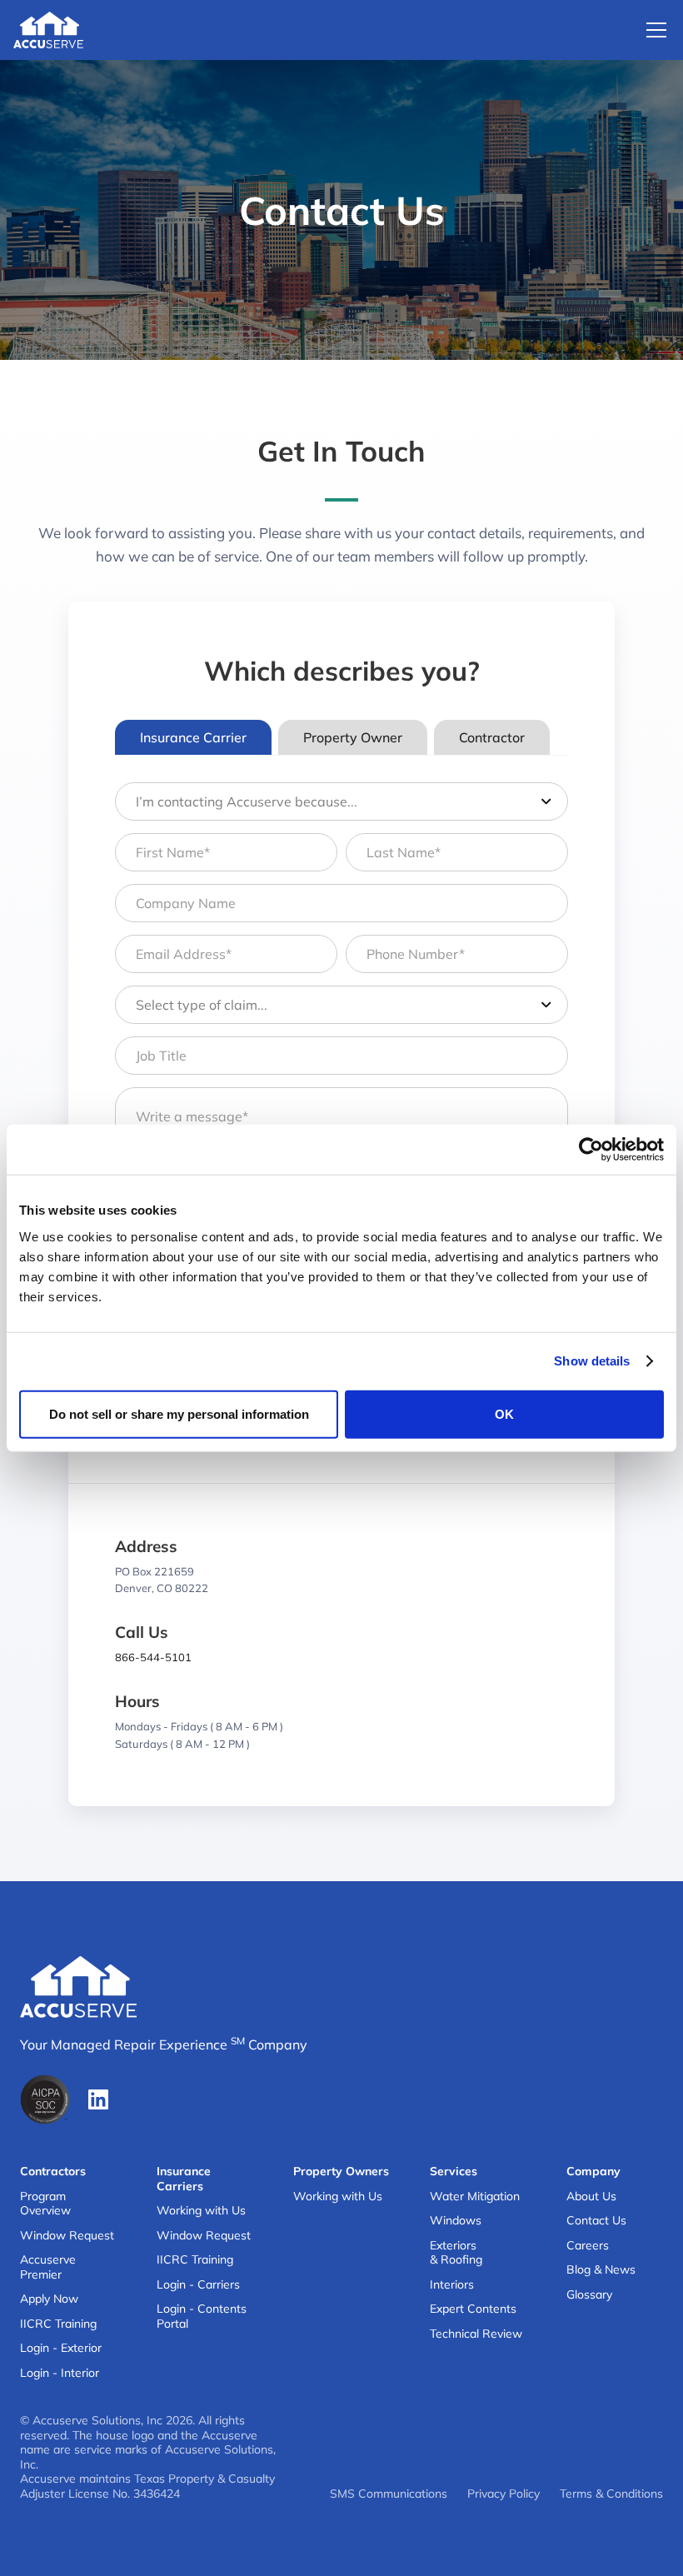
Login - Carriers (198, 2285)
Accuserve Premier (48, 2267)
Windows (456, 2221)
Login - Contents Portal (202, 2316)
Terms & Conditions (611, 2494)
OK (504, 1413)
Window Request (67, 2236)
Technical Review (476, 2334)
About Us (591, 2197)
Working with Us (201, 2211)
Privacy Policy (504, 2494)
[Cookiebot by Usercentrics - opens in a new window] (591, 1150)
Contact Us (596, 2221)
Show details (592, 1361)
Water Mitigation (475, 2197)
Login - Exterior (61, 2348)
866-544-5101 (153, 1657)
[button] (653, 30)
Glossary (589, 2295)
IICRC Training (58, 2324)
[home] (48, 30)
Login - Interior (60, 2373)
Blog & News (601, 2270)
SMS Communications (389, 2494)
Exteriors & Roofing (456, 2253)
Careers (588, 2246)
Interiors (452, 2285)
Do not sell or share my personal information (179, 1413)
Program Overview (45, 2204)
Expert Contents (473, 2309)
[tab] (193, 737)
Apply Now (49, 2299)
